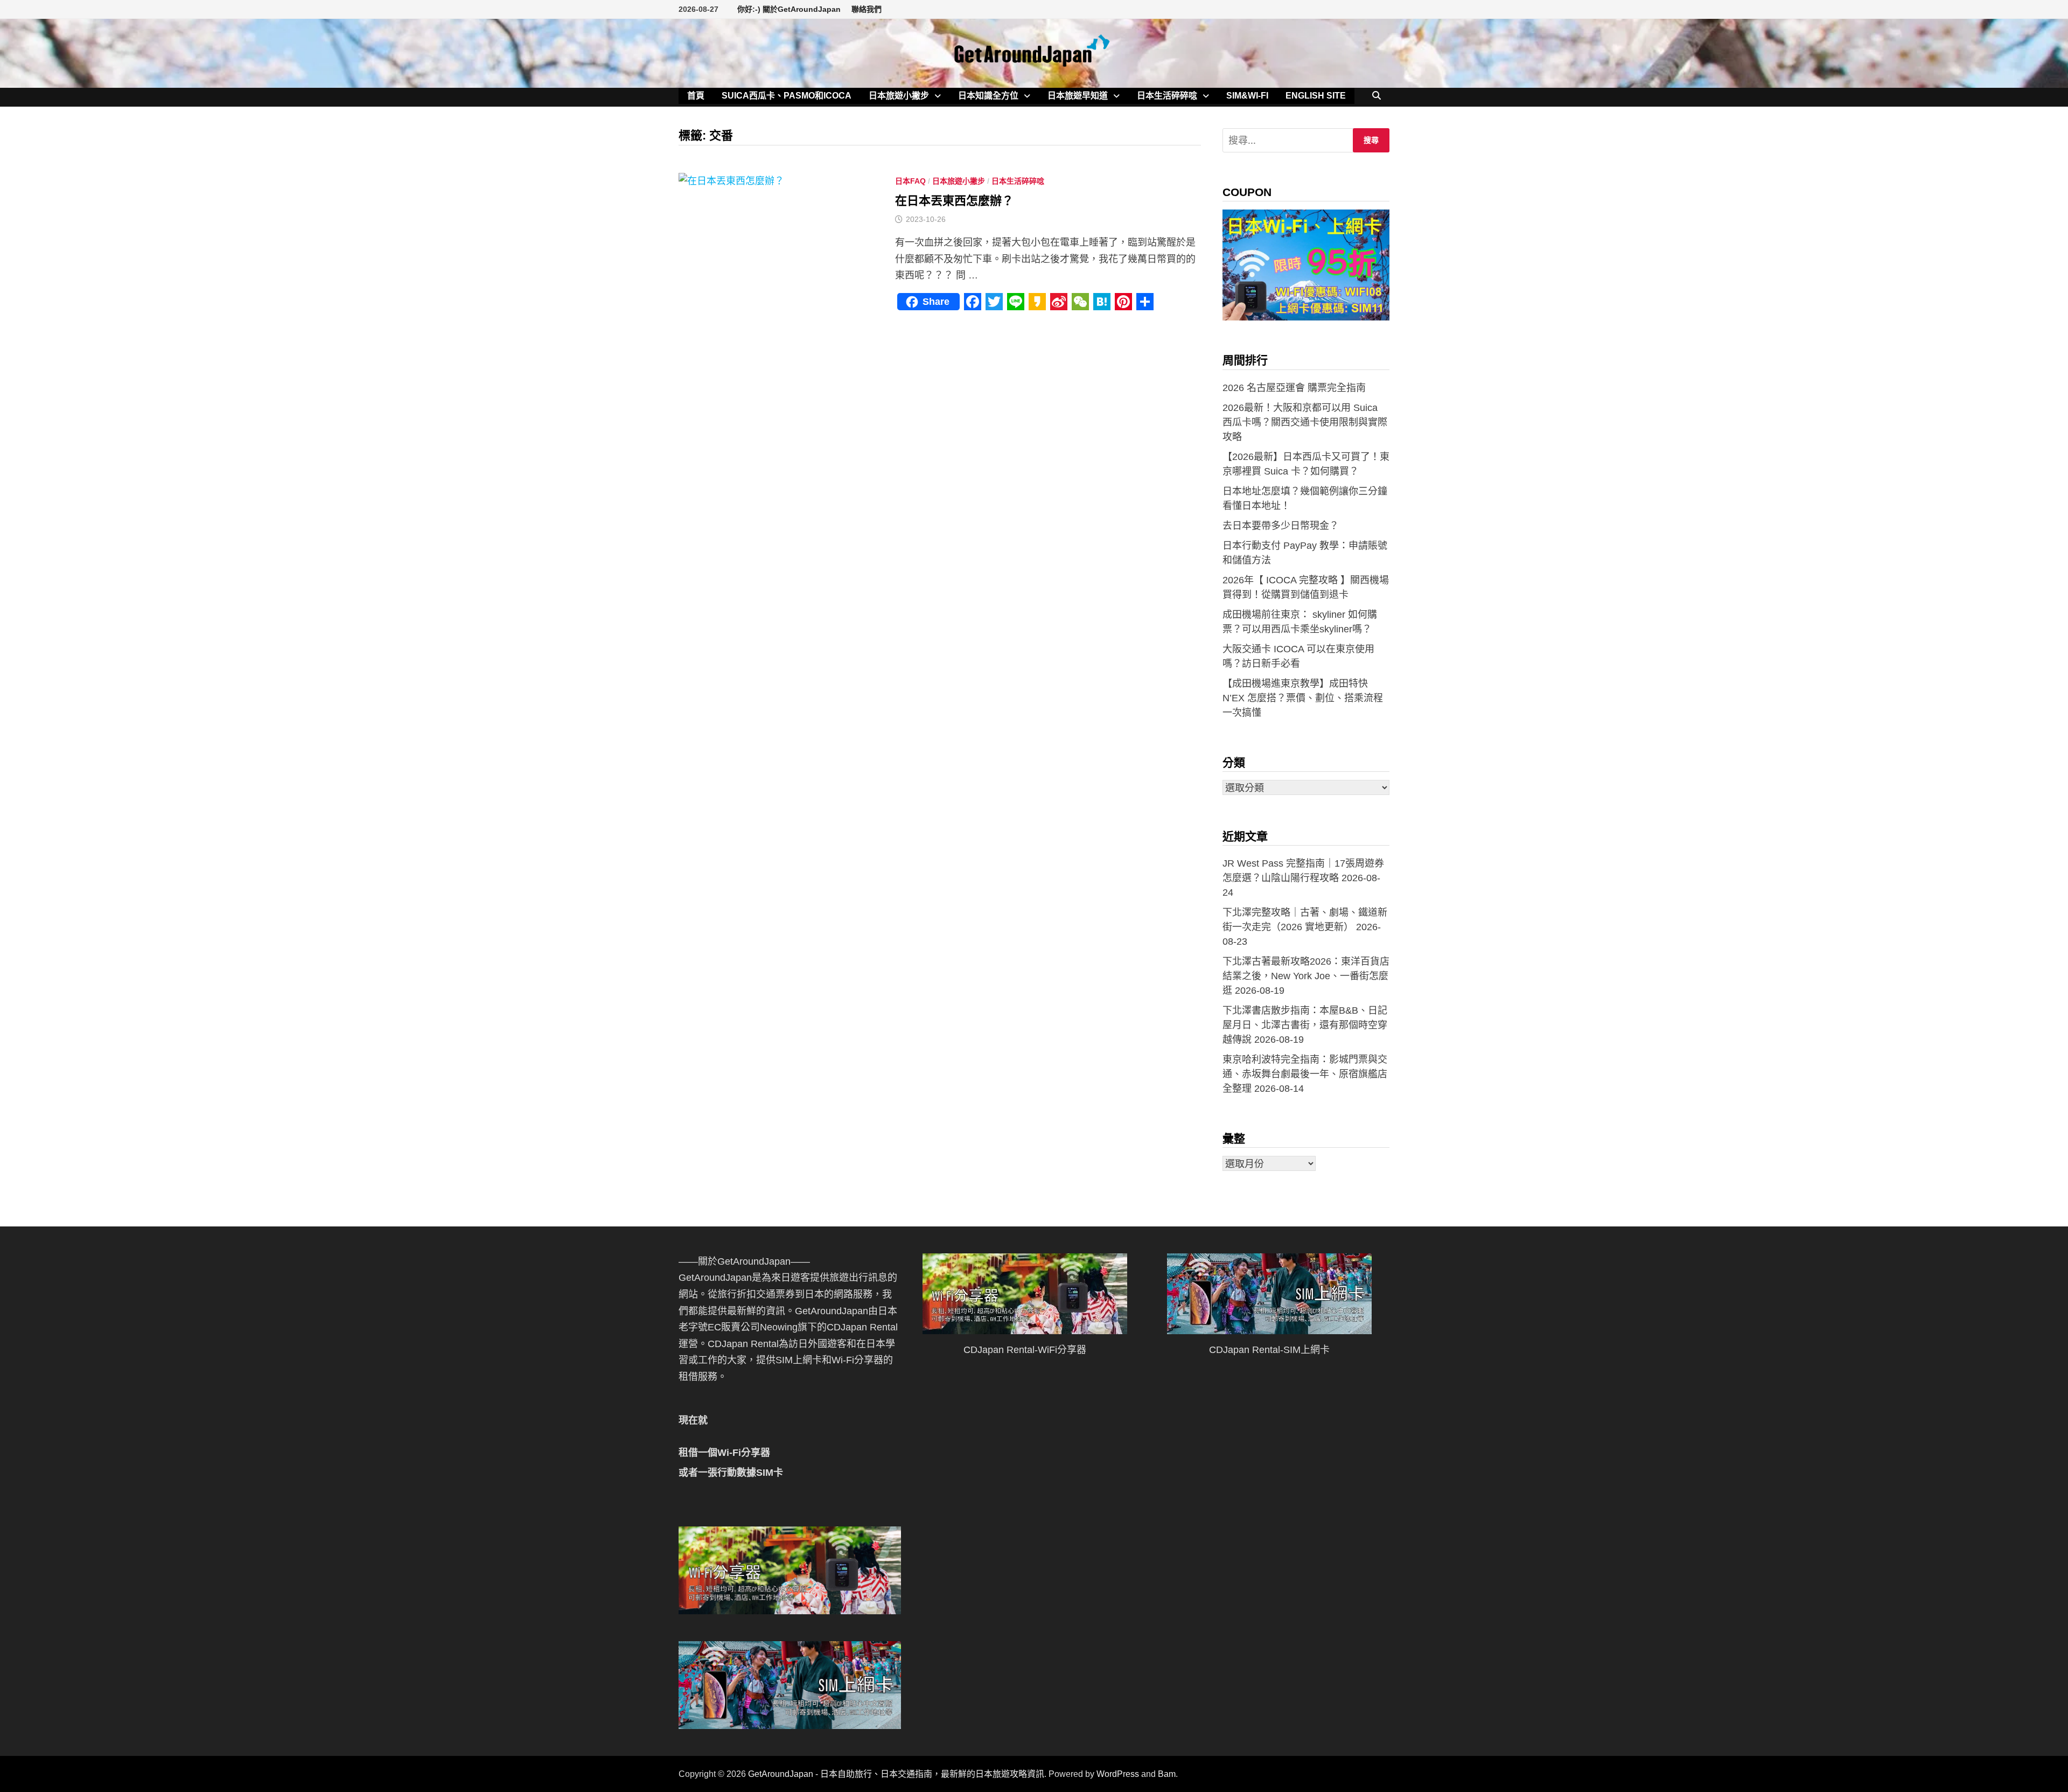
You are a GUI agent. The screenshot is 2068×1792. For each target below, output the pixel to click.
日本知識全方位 (988, 96)
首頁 (696, 96)
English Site (1316, 96)
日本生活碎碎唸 (1167, 96)
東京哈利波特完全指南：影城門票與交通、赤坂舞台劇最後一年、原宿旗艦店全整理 (1305, 1074)
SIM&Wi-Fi (1247, 96)
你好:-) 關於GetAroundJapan (789, 9)
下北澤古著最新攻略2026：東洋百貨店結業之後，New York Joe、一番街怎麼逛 (1306, 976)
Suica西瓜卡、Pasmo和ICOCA (787, 96)
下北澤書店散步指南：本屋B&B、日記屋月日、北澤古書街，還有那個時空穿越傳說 (1305, 1025)
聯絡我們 (867, 9)
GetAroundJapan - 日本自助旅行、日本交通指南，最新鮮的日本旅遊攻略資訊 (896, 1774)
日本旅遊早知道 (1078, 96)
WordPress (1118, 1774)
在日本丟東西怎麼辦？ (954, 201)
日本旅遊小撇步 (899, 96)
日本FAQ (910, 181)
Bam (1167, 1774)
